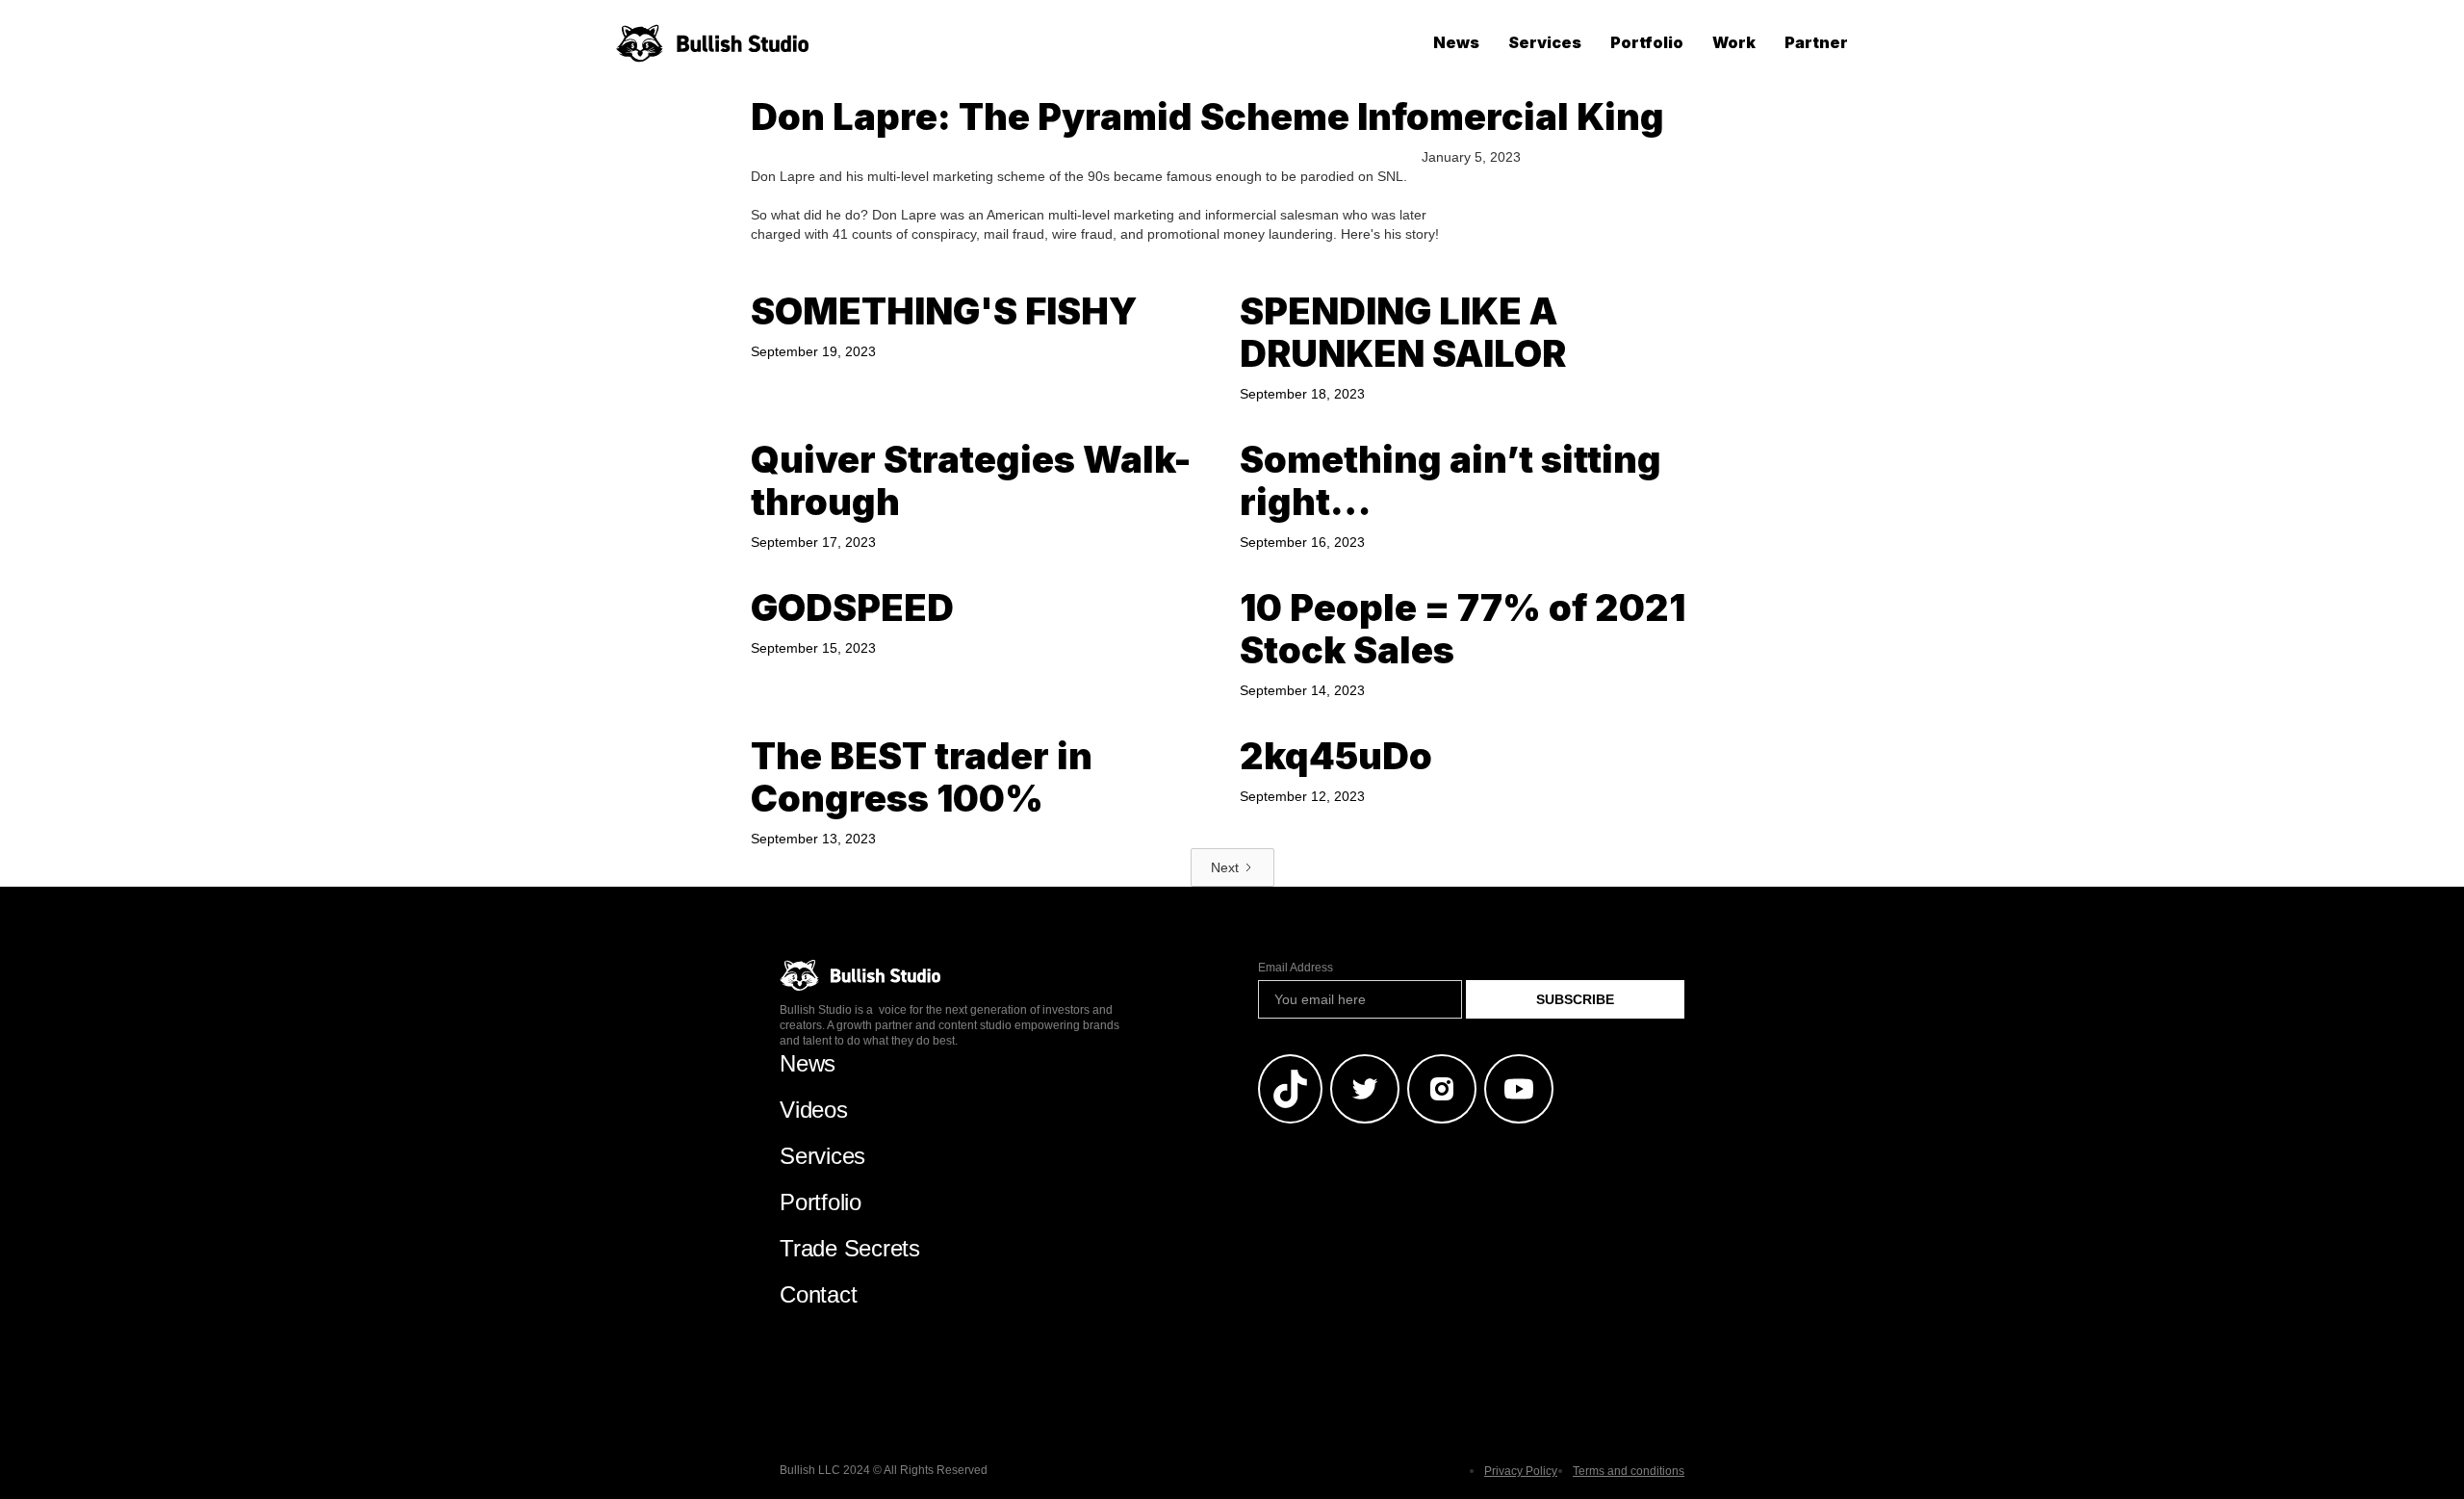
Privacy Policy (1521, 1471)
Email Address (1296, 968)
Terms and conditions (1629, 1471)
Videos (814, 1110)
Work (1734, 42)
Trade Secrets (850, 1248)
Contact (818, 1294)
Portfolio (1647, 42)
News (1456, 42)
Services (1545, 42)
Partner (1816, 42)
